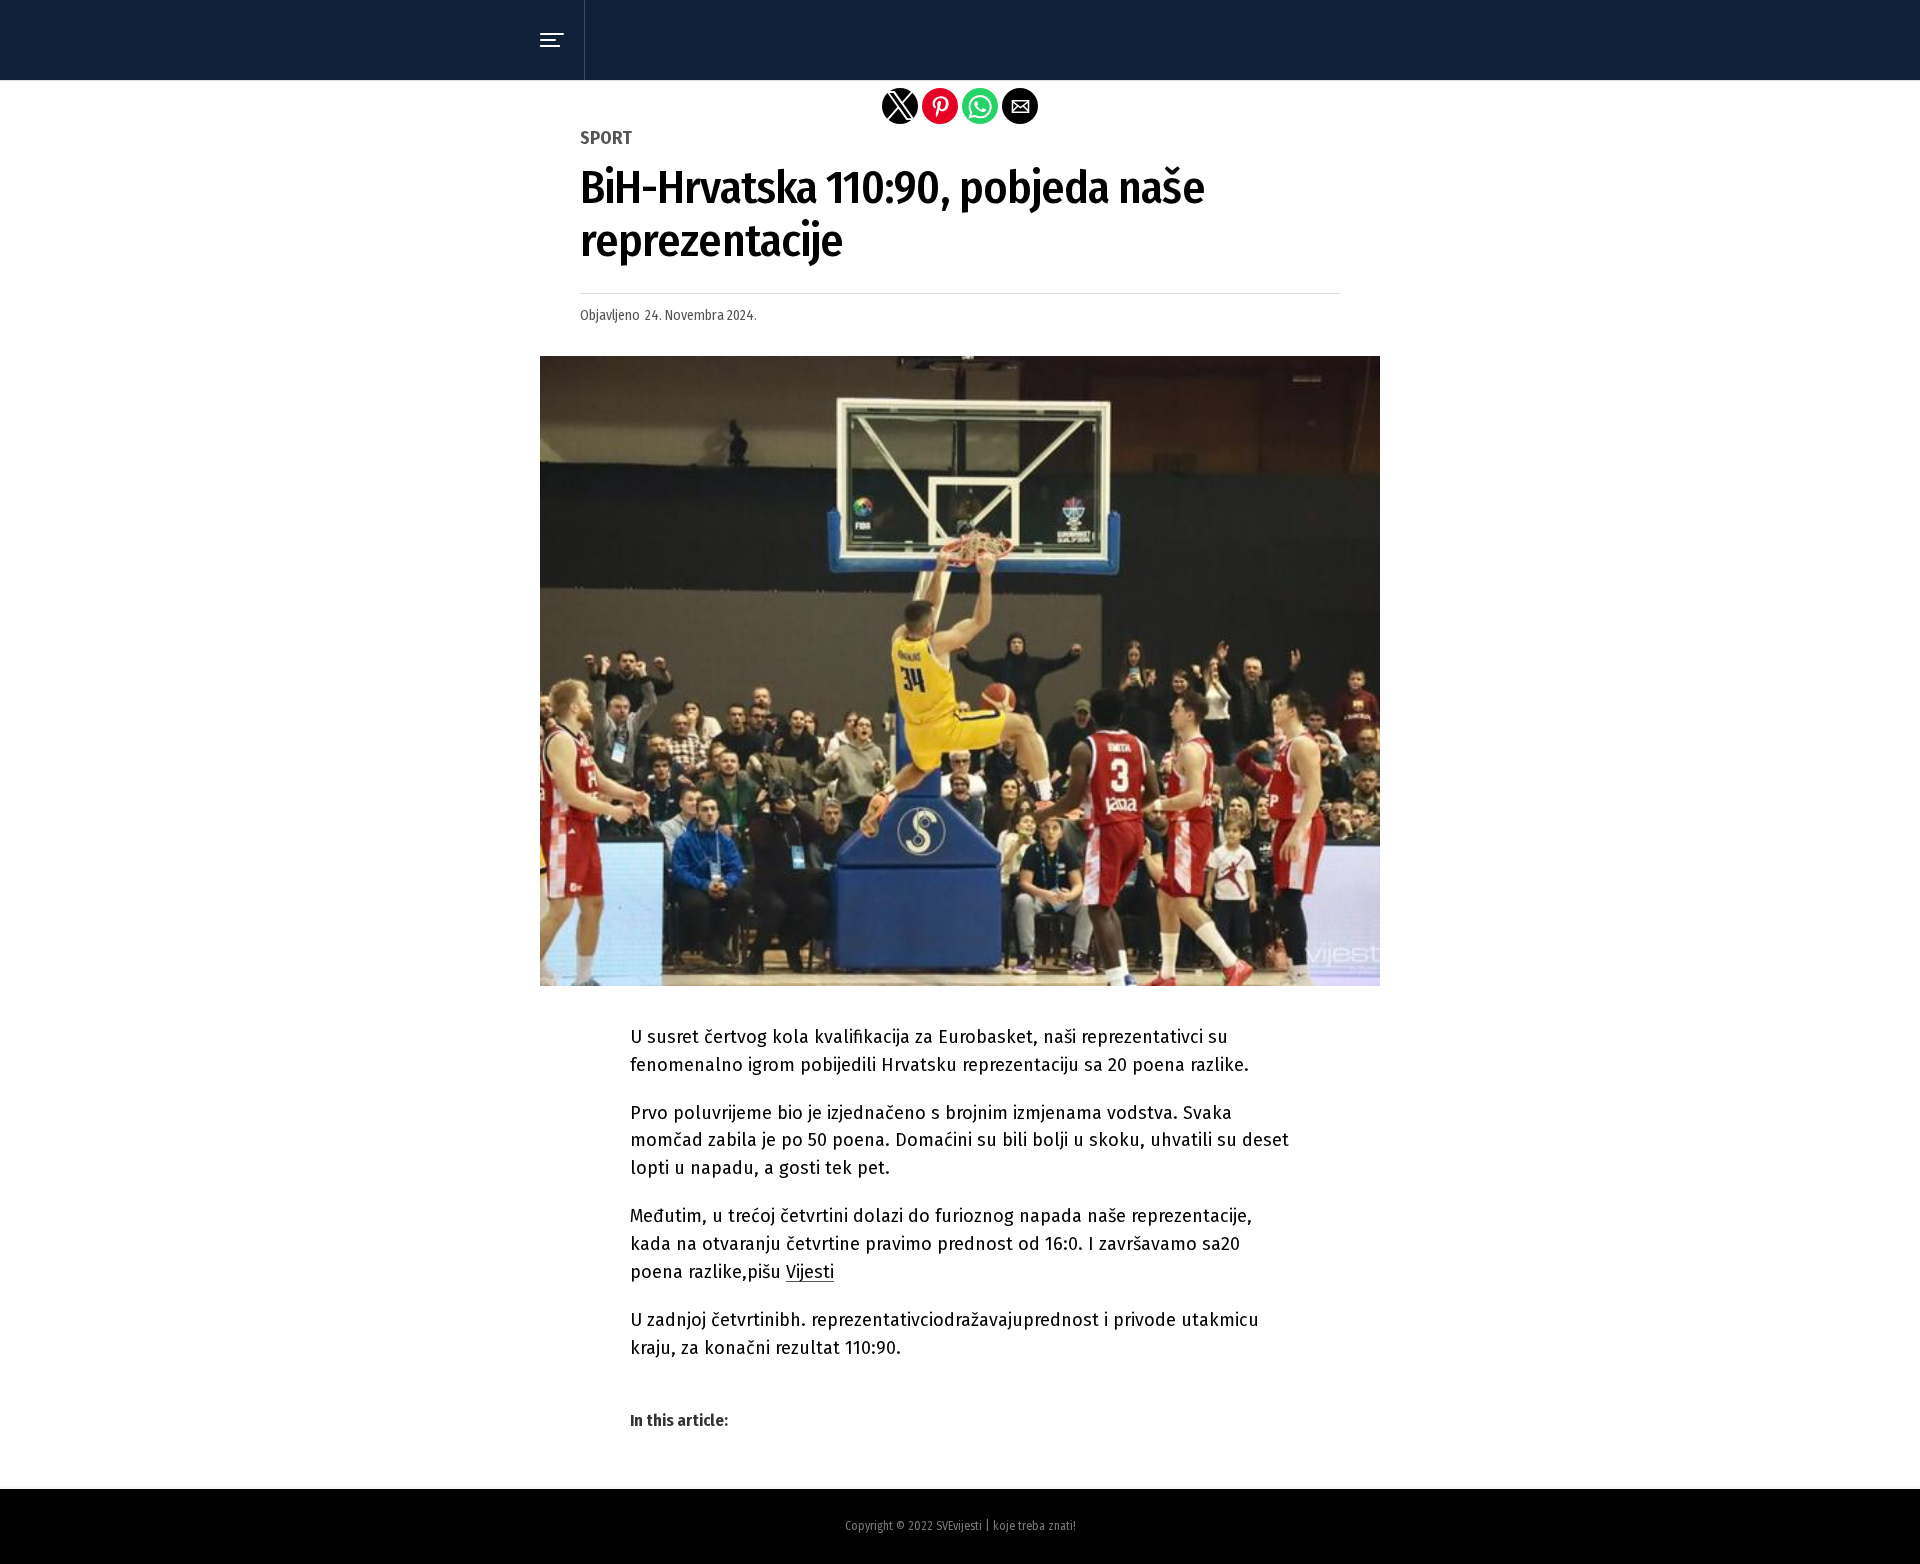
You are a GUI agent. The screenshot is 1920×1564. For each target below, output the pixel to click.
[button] (552, 40)
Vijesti (810, 1272)
